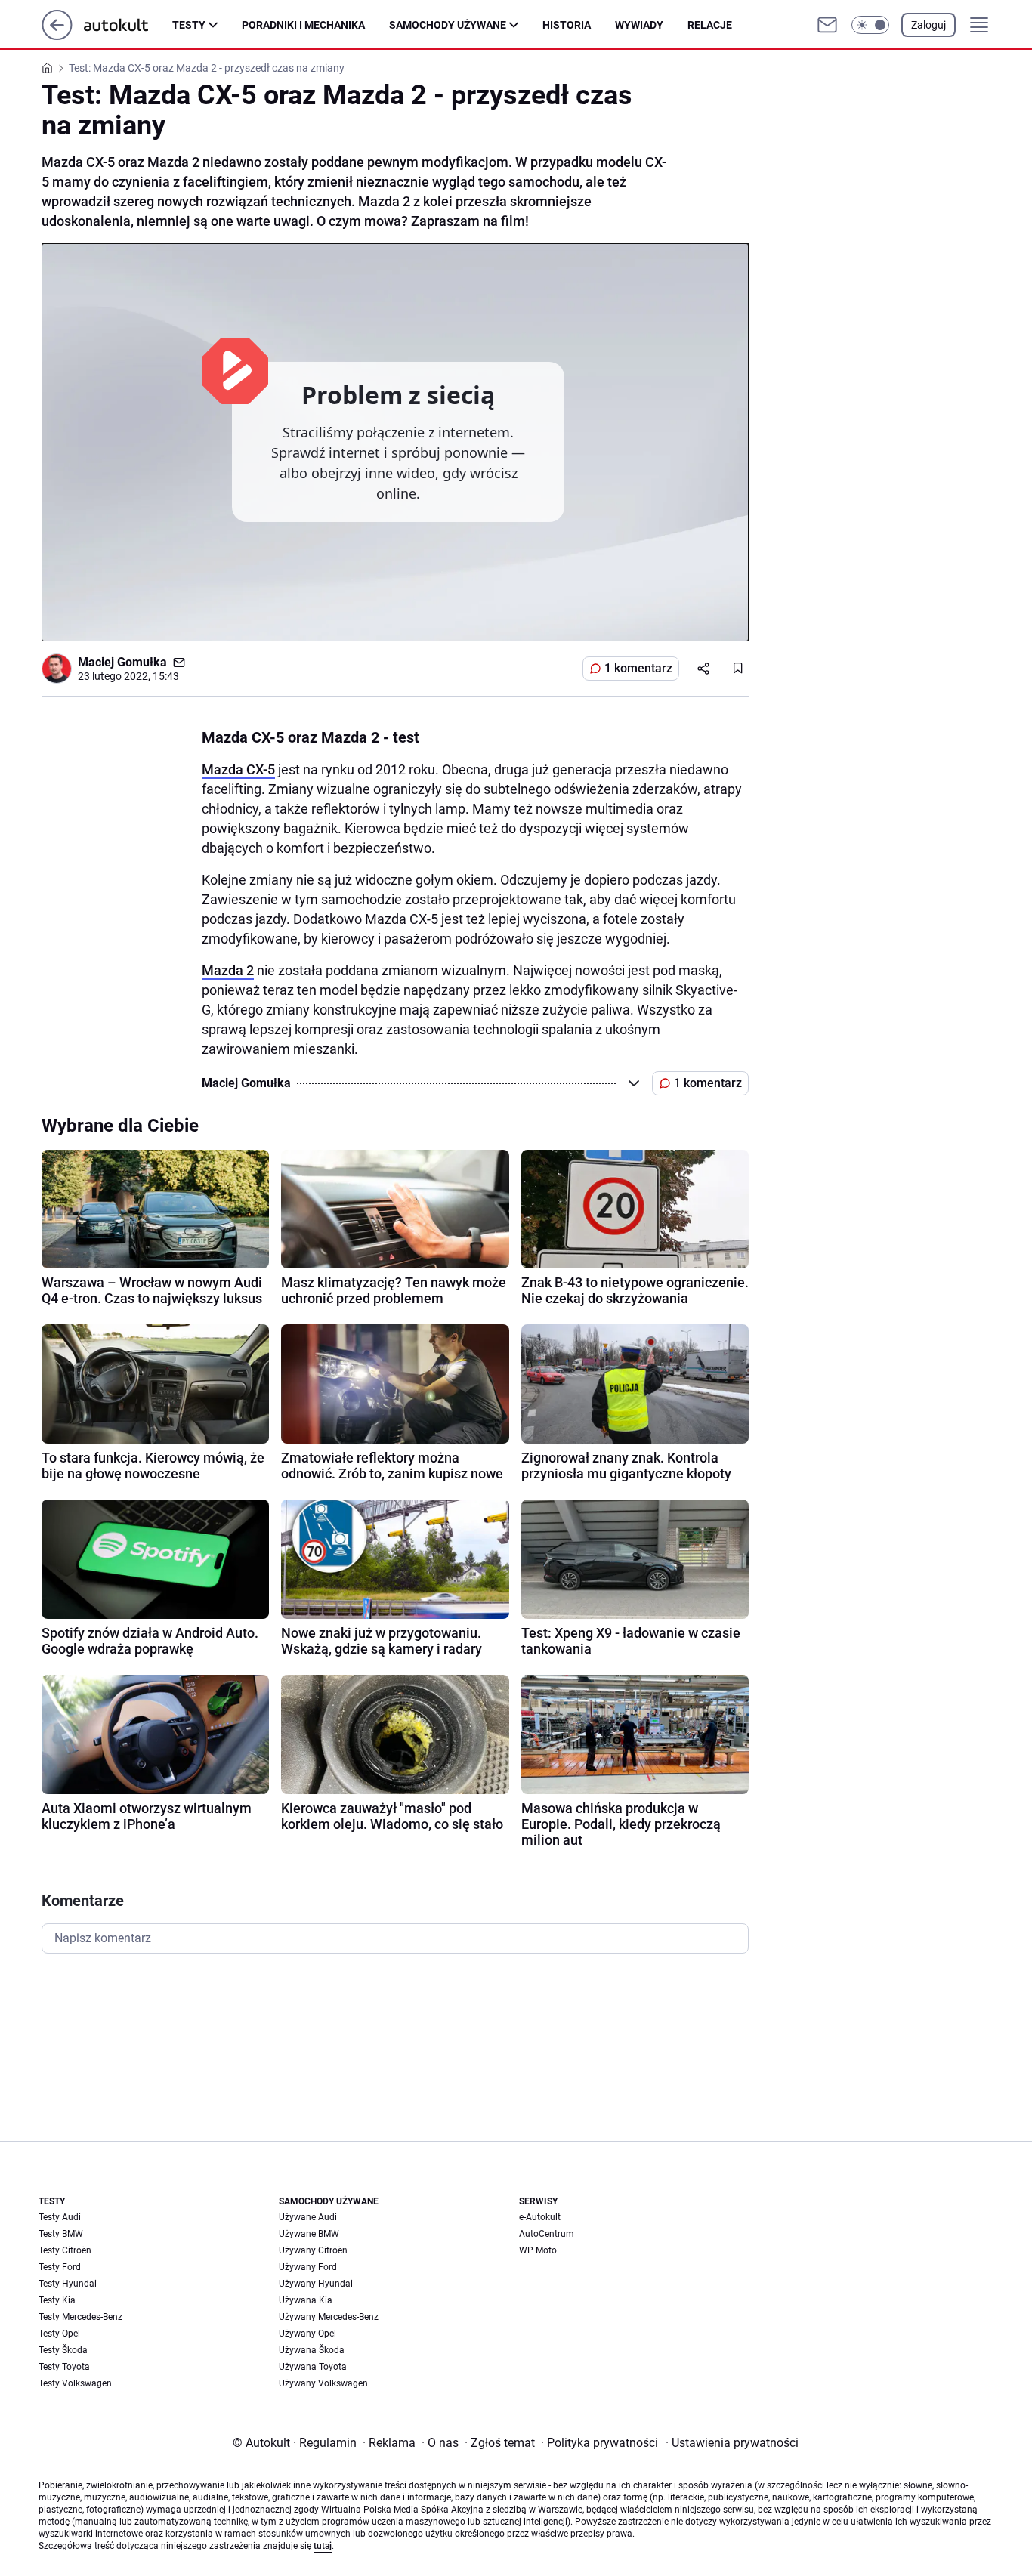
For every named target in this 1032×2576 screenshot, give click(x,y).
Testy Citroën (65, 2250)
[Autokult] (128, 25)
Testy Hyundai (68, 2284)
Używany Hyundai (316, 2284)
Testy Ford (60, 2267)
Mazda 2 (228, 970)
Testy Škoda (63, 2350)
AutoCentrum (547, 2234)
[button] (870, 25)
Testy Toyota (64, 2367)
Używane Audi (308, 2217)
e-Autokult (540, 2217)
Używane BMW (309, 2234)
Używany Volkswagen (323, 2383)
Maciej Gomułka (122, 662)
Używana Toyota (313, 2367)
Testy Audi (60, 2217)
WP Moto (538, 2250)
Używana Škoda (312, 2350)
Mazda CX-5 (238, 769)
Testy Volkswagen (75, 2383)
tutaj (323, 2546)
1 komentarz (638, 668)
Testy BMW (61, 2234)
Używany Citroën (313, 2250)
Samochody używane (448, 25)
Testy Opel (59, 2334)
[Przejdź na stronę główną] (57, 36)
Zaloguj (928, 25)
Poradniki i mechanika (303, 25)
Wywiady (639, 25)
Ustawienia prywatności (732, 2443)
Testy (189, 25)
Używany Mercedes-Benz (329, 2317)
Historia (567, 25)
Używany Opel (307, 2334)
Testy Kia (57, 2300)
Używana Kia (306, 2300)
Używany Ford (308, 2267)
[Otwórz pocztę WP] (827, 25)
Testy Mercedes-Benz (80, 2317)
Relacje (710, 25)
